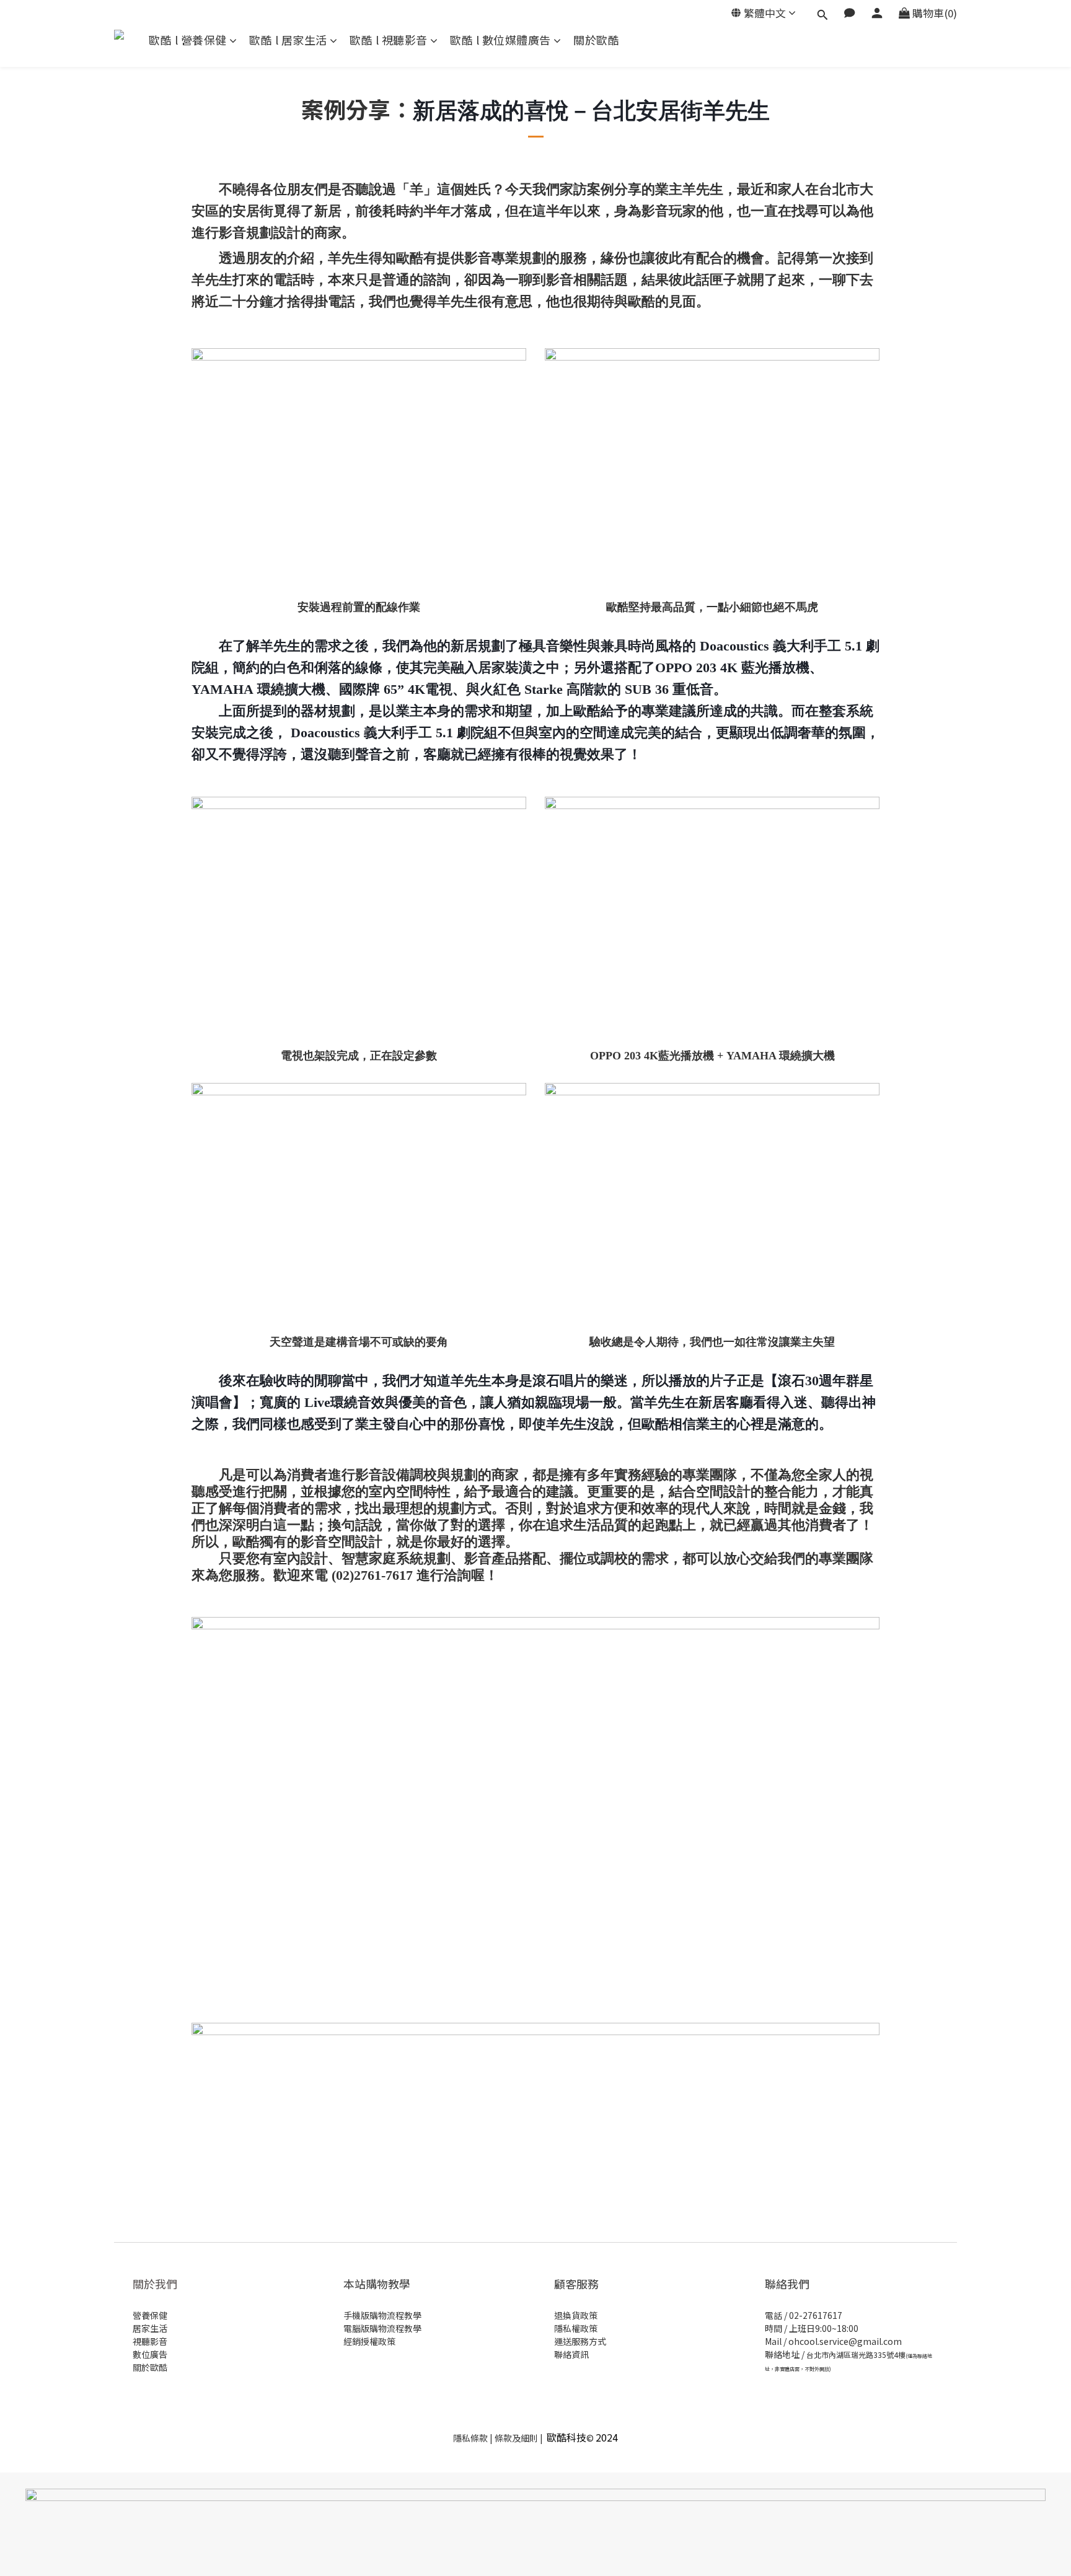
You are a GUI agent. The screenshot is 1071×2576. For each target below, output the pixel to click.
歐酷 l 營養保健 (188, 40)
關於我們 (155, 2284)
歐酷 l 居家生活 (288, 40)
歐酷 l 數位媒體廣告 (500, 40)
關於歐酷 (596, 40)
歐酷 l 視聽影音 (389, 40)
